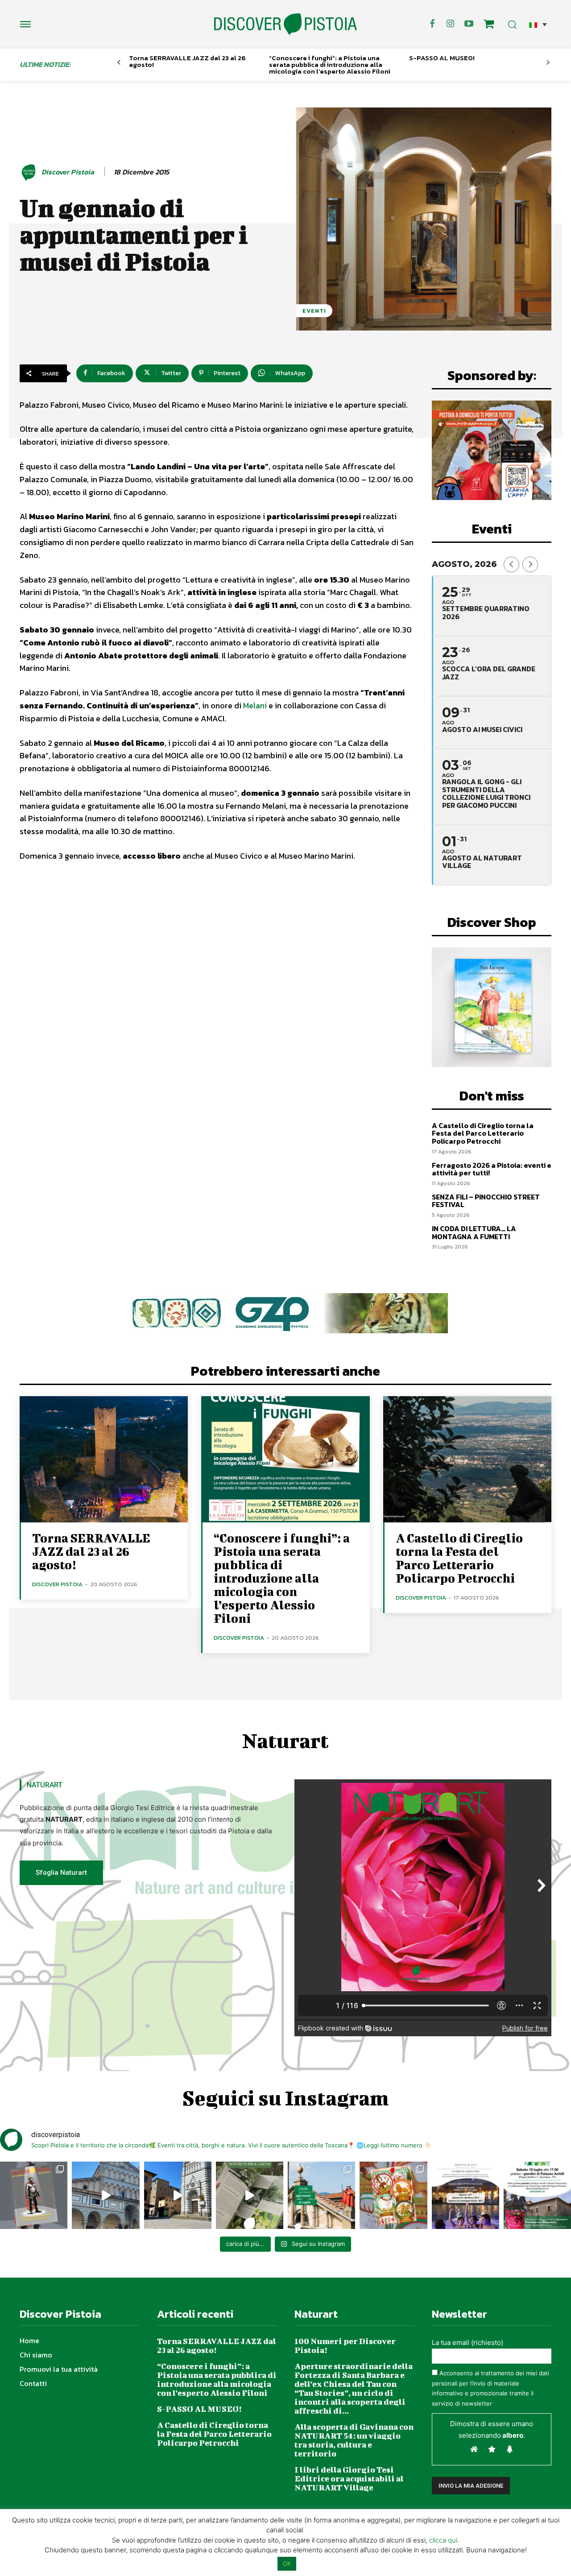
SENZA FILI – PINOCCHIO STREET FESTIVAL (486, 1201)
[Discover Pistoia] (30, 172)
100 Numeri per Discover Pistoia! (345, 2346)
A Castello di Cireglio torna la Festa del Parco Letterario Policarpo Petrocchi (483, 1133)
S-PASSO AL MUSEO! (442, 58)
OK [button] (287, 2564)
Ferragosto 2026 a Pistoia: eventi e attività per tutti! (492, 1169)
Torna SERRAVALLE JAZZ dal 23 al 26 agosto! (187, 61)
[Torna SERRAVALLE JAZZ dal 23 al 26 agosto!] (104, 1459)
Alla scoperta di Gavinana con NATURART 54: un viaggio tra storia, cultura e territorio (354, 2440)
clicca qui (443, 2540)
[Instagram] (451, 24)
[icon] (489, 25)
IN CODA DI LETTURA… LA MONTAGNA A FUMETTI (474, 1232)
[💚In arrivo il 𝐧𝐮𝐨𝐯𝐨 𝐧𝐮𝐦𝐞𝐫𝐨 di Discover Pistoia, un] (34, 2195)
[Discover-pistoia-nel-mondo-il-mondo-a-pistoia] (285, 24)
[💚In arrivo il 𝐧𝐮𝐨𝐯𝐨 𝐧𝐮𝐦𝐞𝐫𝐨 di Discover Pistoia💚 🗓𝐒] (393, 2195)
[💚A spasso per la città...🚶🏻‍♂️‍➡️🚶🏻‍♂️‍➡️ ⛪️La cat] (178, 2195)
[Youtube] (469, 24)
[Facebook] (432, 24)
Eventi (314, 311)
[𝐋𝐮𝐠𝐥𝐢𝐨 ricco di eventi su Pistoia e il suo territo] (321, 2195)
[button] (538, 24)
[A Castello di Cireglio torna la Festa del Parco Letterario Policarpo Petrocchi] (467, 1459)
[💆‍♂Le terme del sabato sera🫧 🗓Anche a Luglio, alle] (465, 2195)
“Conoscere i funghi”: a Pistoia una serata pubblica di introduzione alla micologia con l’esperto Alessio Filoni (330, 64)
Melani (256, 705)
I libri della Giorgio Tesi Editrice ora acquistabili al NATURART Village (349, 2479)
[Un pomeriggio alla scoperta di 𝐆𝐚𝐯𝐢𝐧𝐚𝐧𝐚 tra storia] (537, 2195)
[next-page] (548, 63)
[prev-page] (119, 63)
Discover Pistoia (68, 172)
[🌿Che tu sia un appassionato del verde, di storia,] (250, 2195)
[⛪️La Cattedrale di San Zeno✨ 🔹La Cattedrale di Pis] (106, 2195)
